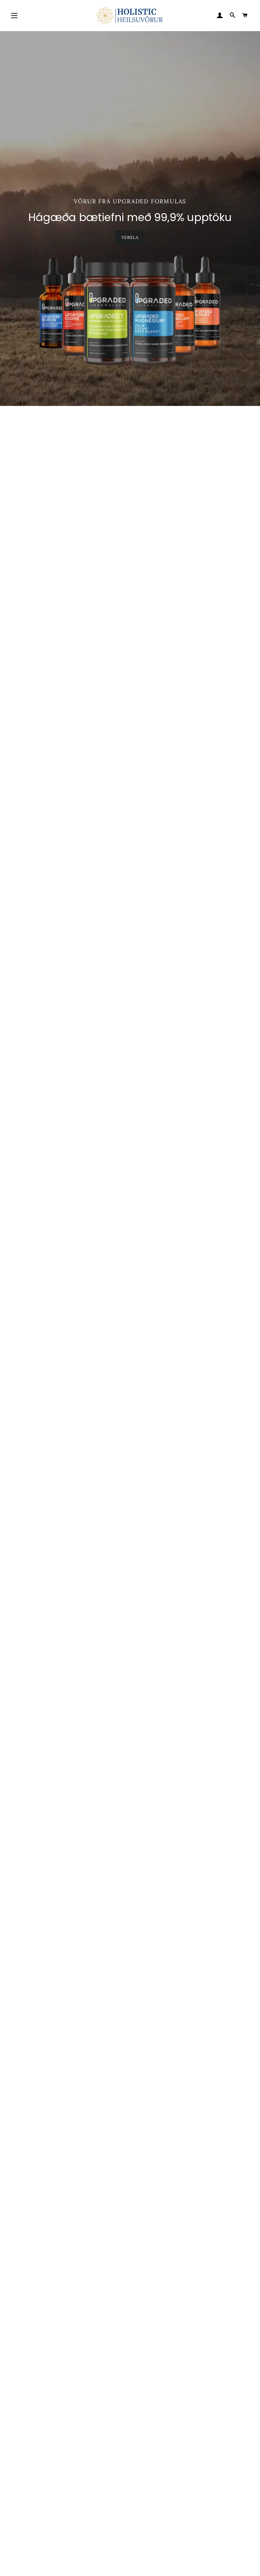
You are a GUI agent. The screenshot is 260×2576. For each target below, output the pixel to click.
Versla (130, 237)
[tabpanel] (130, 219)
